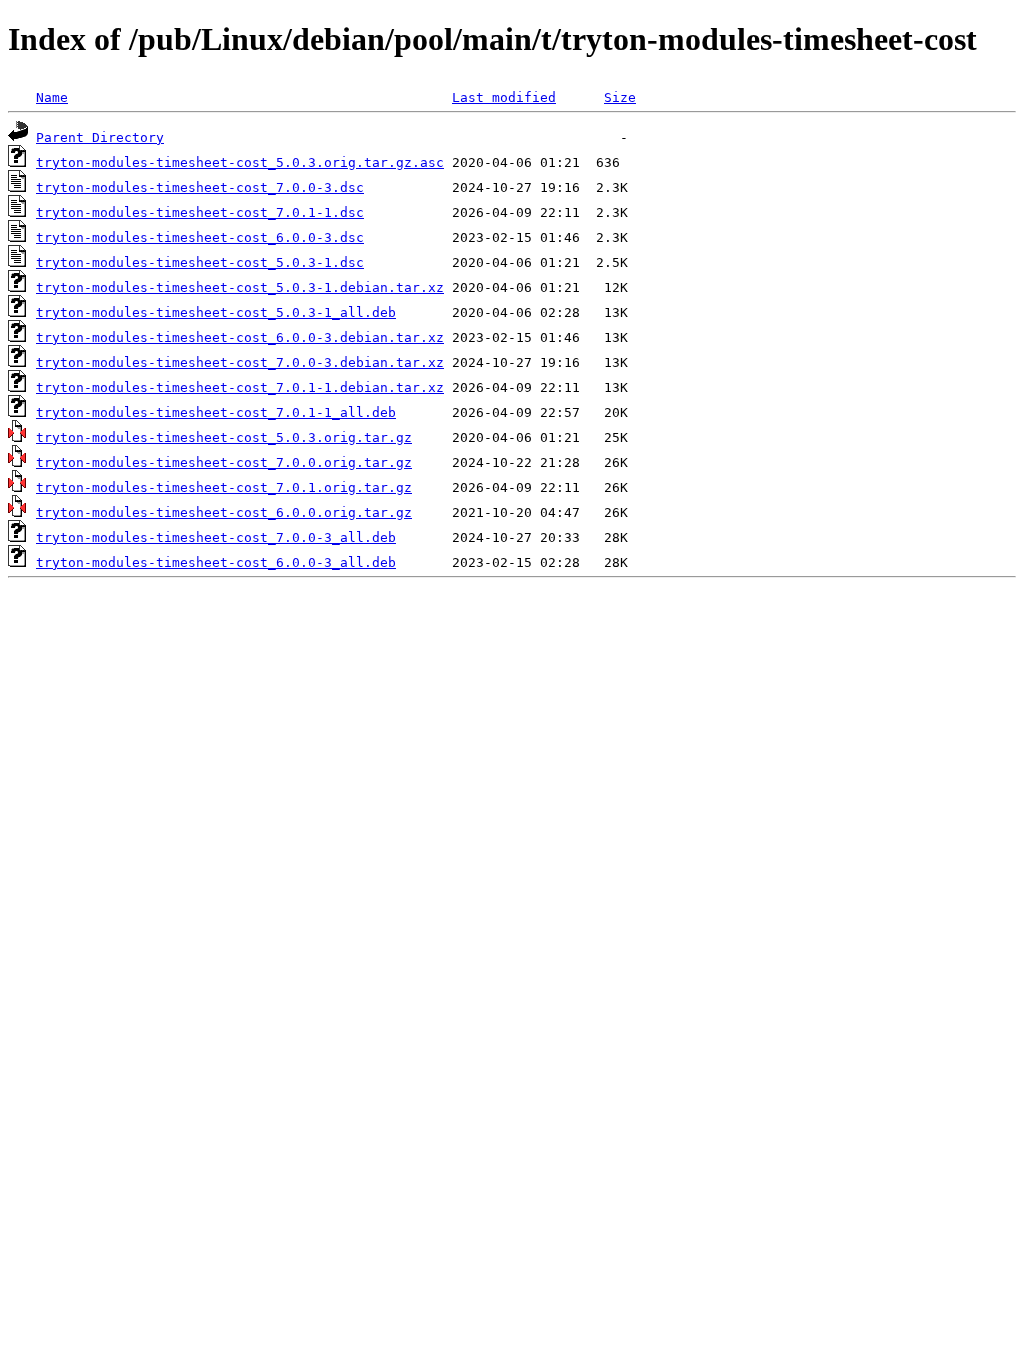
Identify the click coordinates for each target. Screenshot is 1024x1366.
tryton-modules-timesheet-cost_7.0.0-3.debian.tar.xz (240, 362)
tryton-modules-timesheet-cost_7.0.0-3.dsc (200, 187)
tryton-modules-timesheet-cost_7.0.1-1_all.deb (216, 412)
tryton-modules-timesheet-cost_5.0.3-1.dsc (200, 262)
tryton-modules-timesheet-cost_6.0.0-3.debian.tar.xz (240, 337)
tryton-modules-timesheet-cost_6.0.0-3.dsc (200, 237)
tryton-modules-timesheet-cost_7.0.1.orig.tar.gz (224, 487)
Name (52, 97)
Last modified (504, 97)
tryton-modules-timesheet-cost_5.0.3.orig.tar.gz (224, 437)
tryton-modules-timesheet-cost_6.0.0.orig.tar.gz (224, 512)
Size (620, 97)
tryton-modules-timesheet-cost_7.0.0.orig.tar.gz (224, 462)
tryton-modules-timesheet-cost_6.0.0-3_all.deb (216, 562)
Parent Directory (100, 137)
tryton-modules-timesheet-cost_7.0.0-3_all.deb (216, 537)
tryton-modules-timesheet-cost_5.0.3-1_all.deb (216, 312)
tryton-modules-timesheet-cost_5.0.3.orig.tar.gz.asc (240, 162)
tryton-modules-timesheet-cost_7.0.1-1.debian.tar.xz (240, 387)
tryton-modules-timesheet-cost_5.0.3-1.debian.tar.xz (240, 287)
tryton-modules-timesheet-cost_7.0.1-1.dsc (200, 212)
